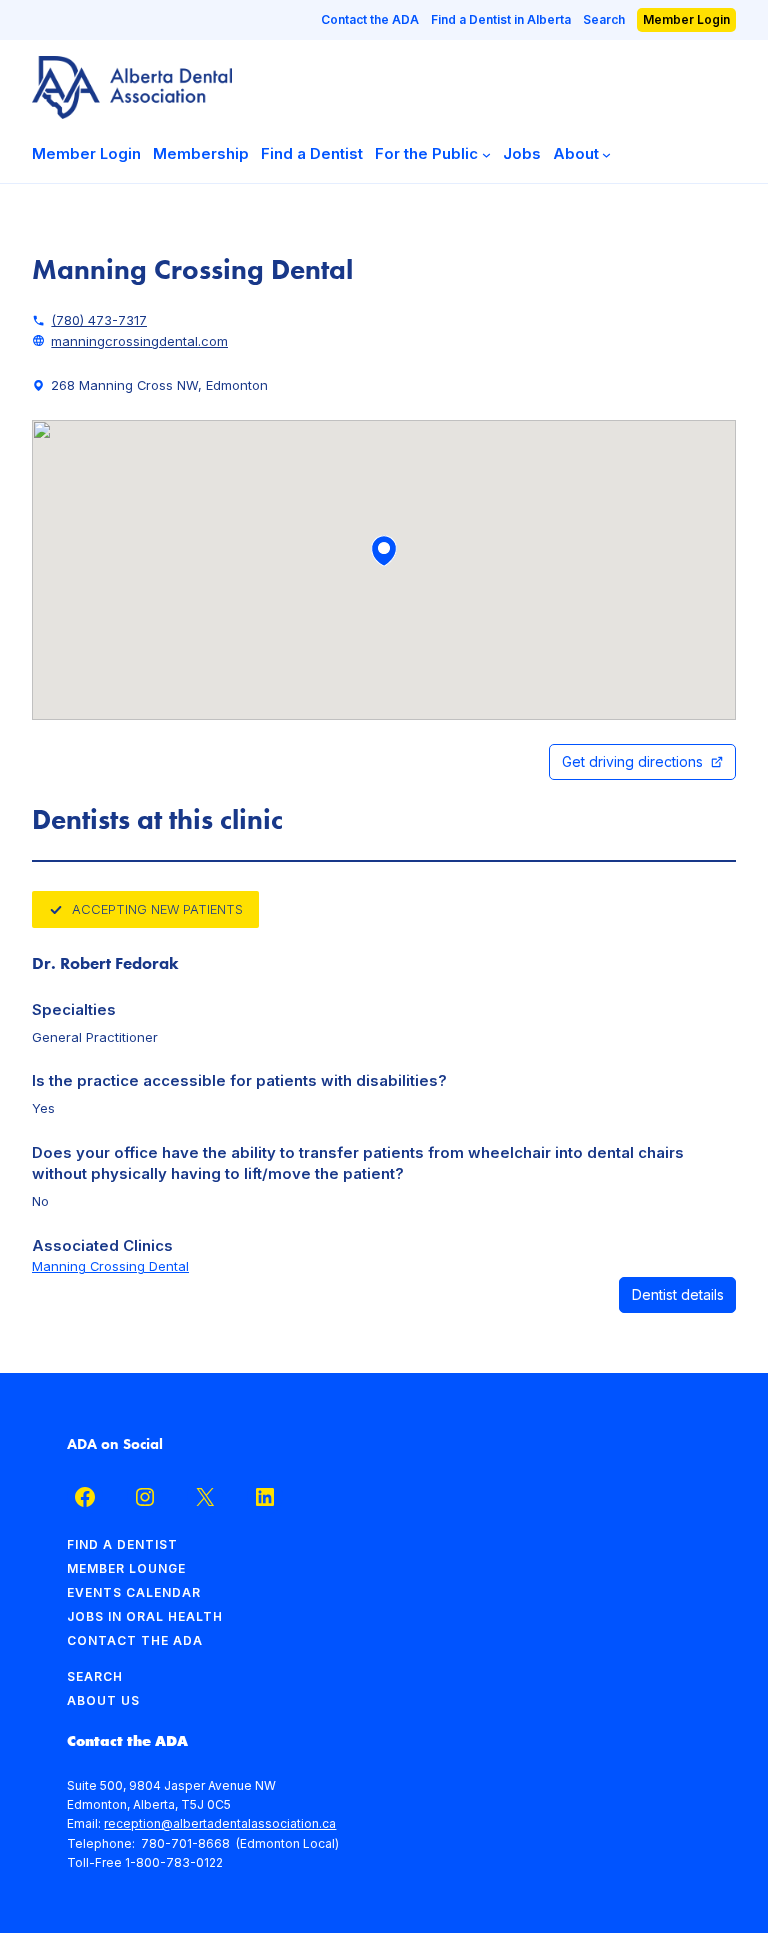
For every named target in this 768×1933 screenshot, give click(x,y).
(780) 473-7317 (99, 320)
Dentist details (678, 1294)
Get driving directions (632, 761)
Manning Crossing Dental (110, 1266)
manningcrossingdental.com (139, 341)
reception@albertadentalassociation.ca (220, 1823)
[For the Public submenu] (486, 154)
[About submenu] (606, 154)
